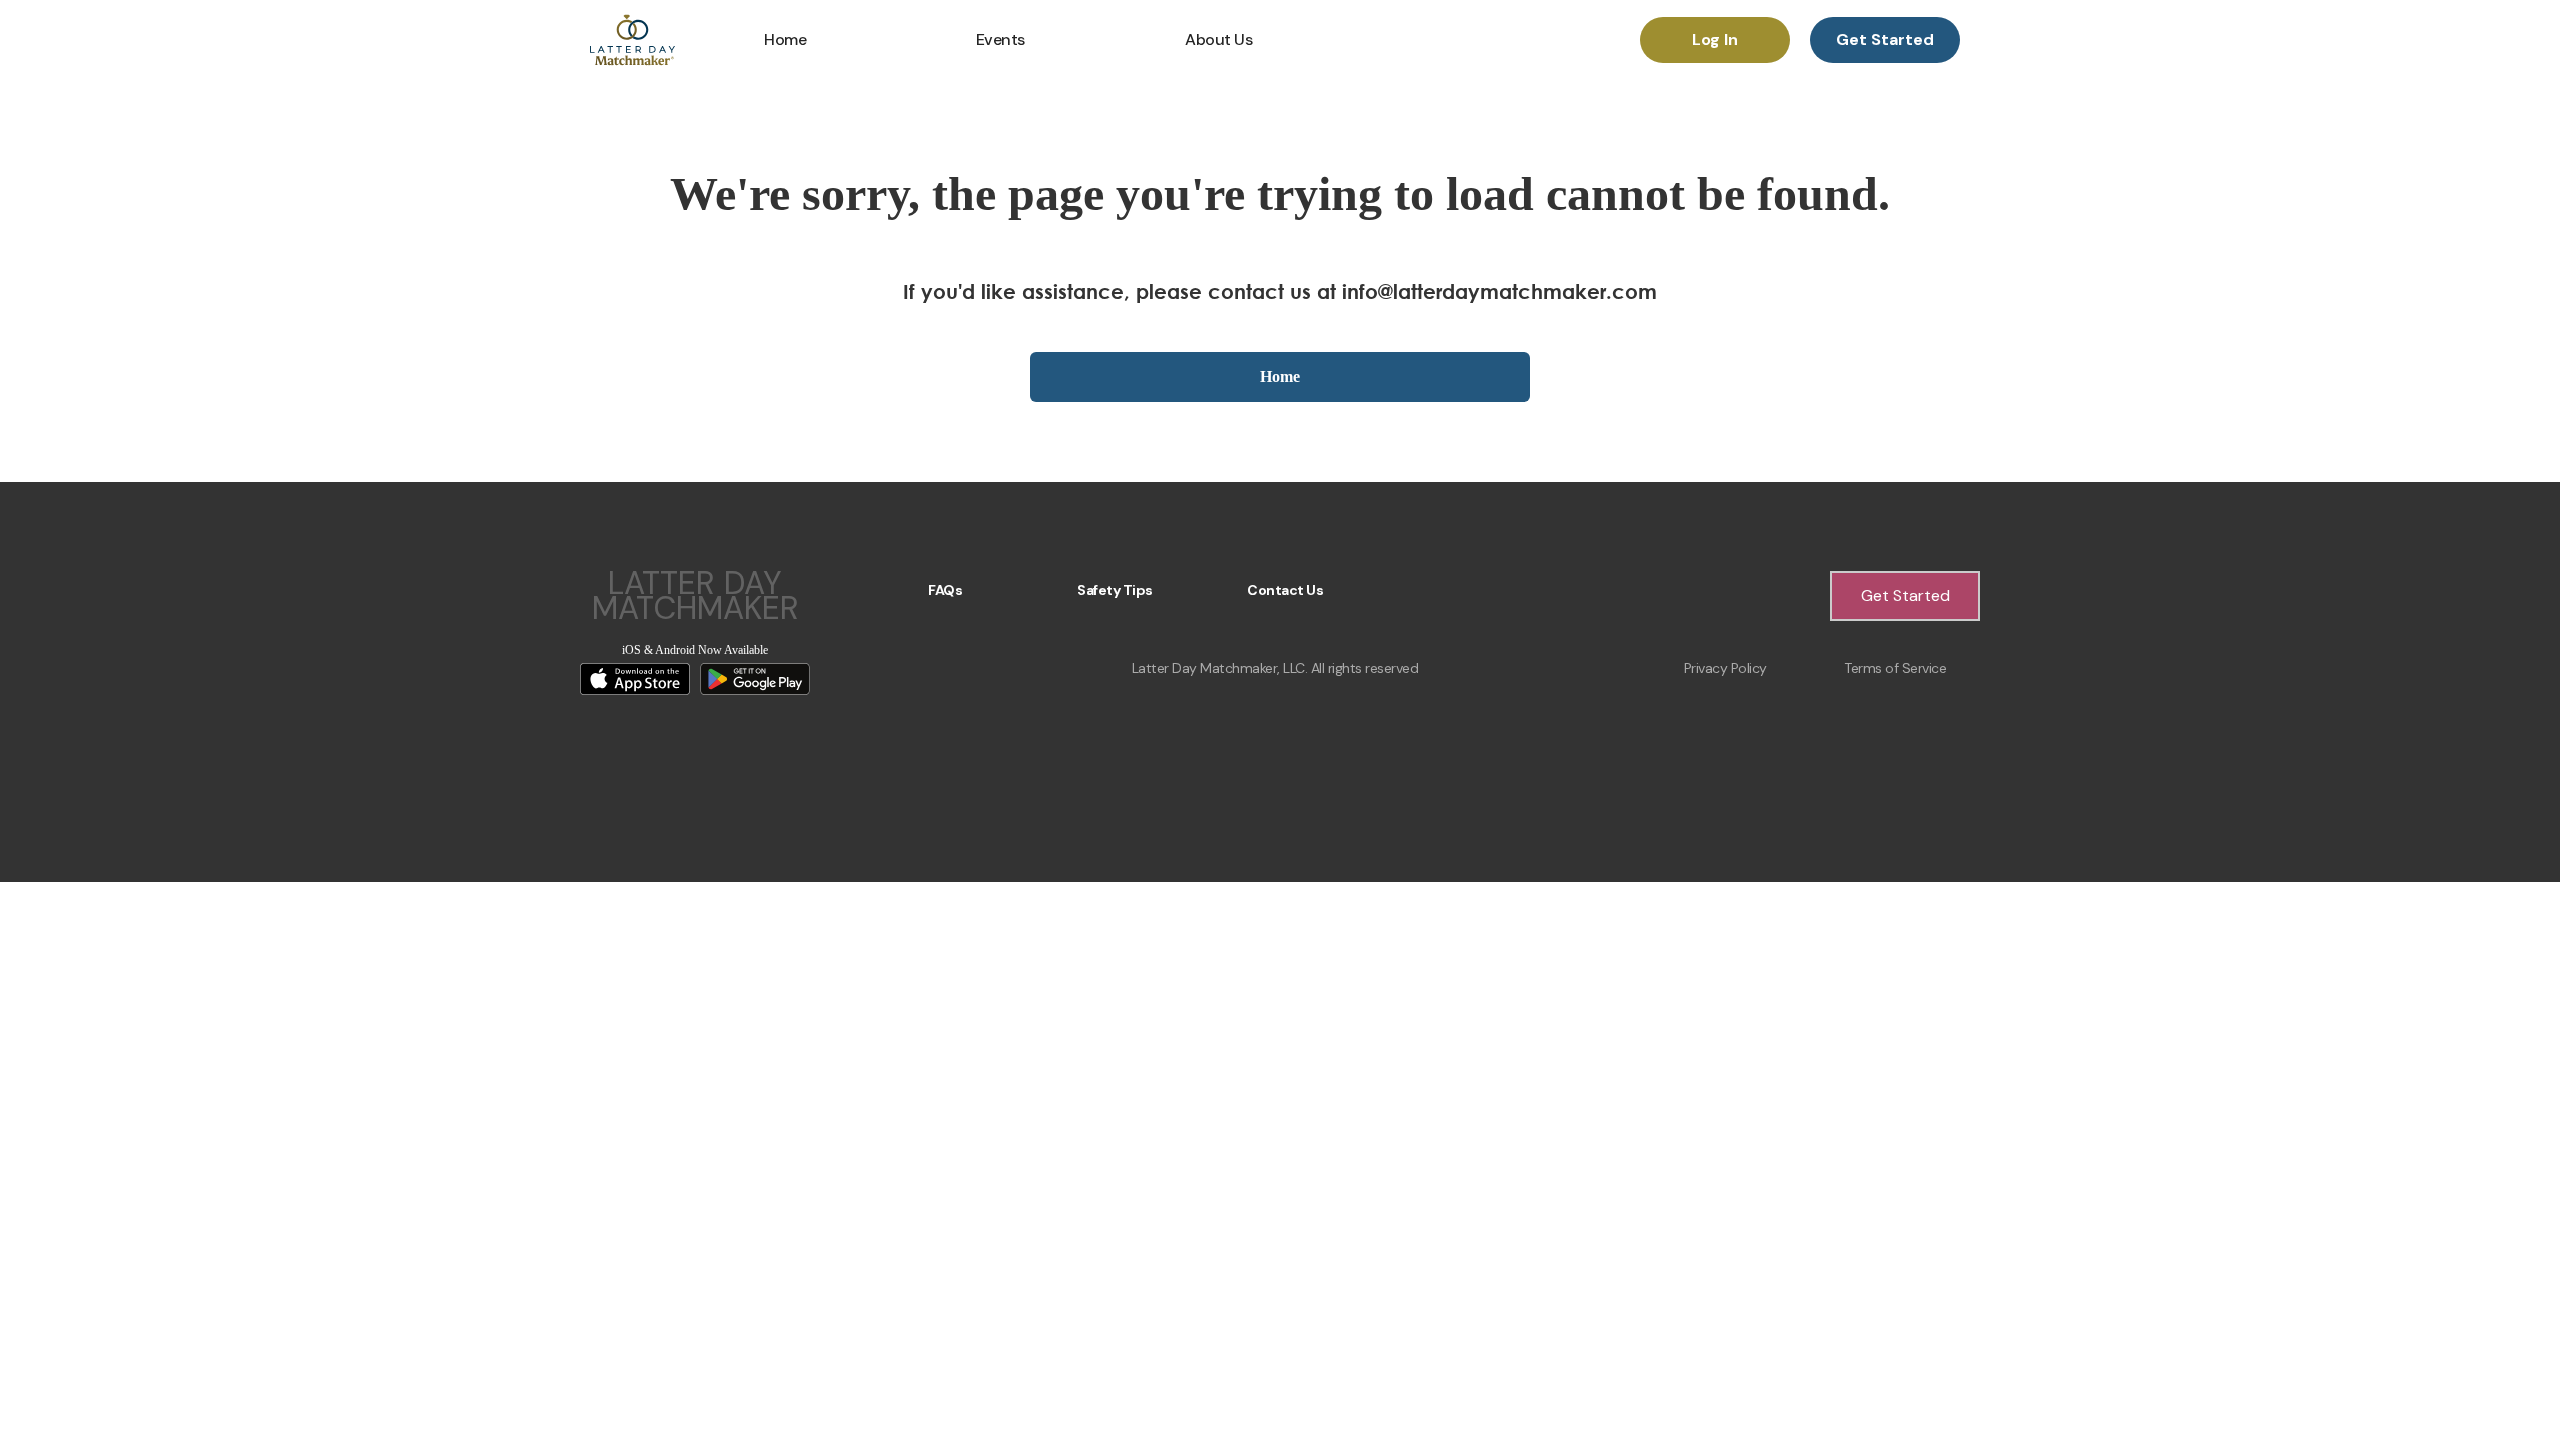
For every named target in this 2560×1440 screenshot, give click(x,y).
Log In (1715, 39)
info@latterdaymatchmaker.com (1499, 291)
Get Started (1885, 39)
